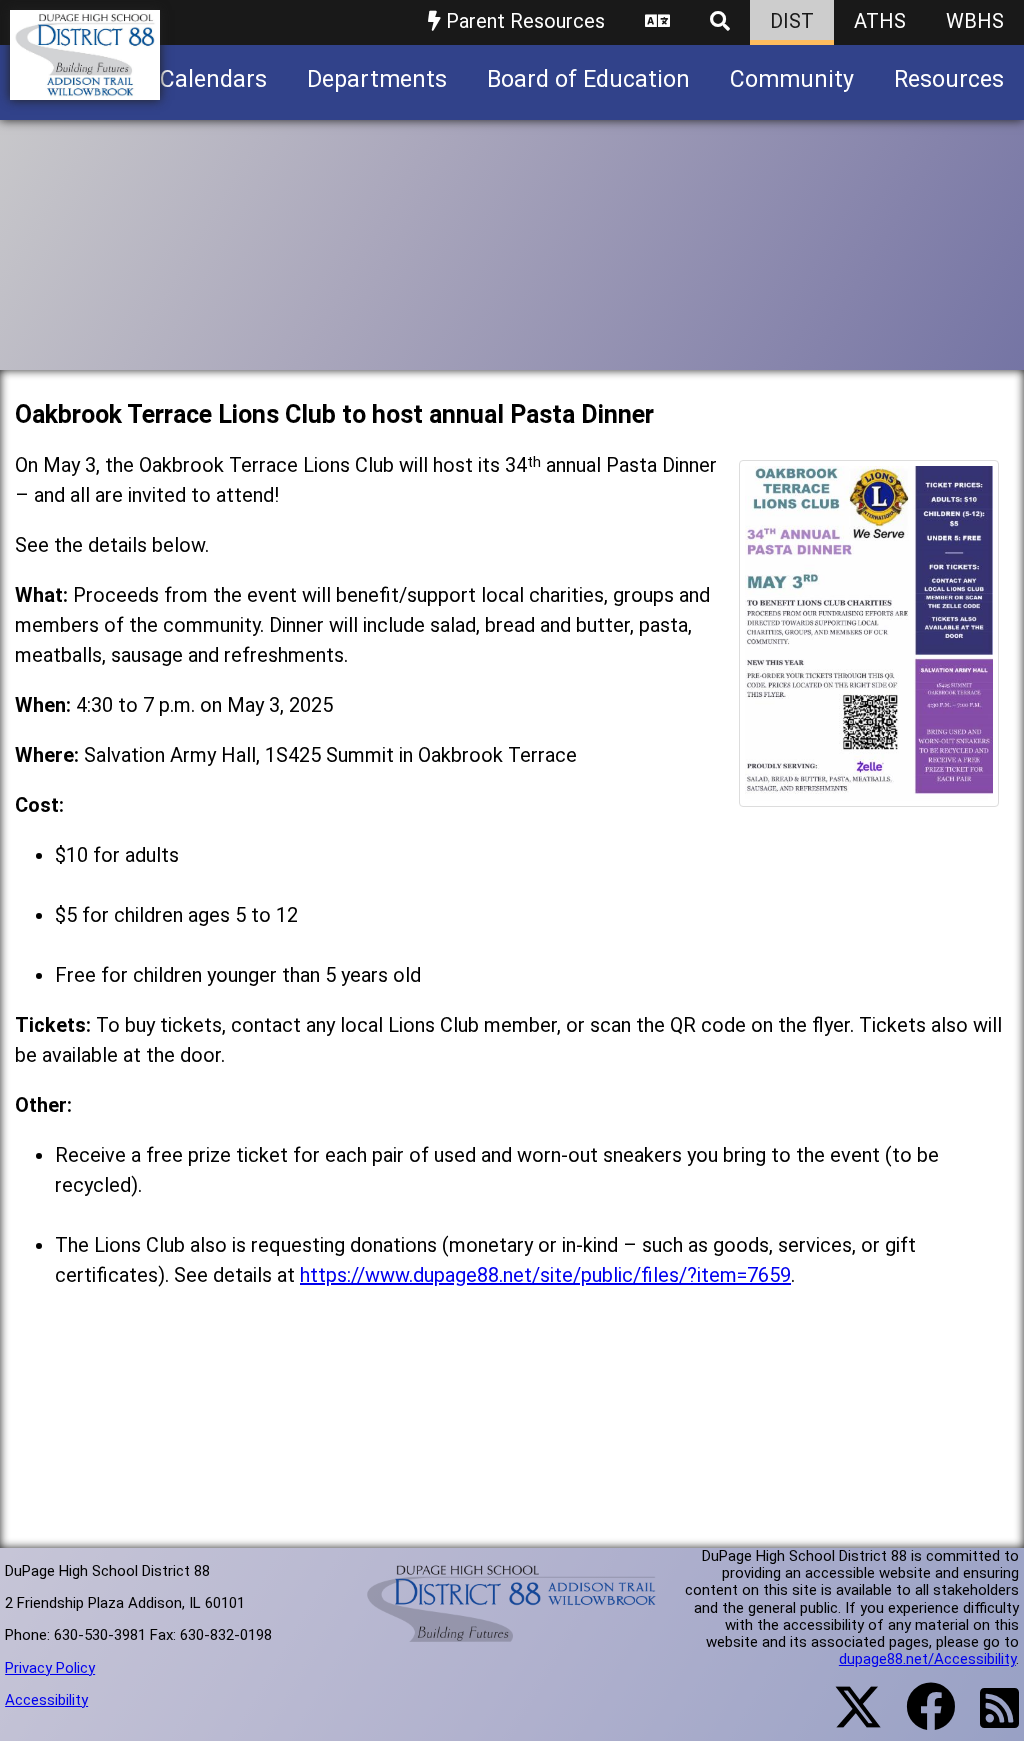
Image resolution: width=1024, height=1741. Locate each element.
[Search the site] (720, 22)
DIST (792, 21)
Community (792, 79)
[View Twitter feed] (847, 1719)
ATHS (880, 21)
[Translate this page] (657, 22)
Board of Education (588, 79)
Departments (377, 79)
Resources (949, 79)
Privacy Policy (50, 1668)
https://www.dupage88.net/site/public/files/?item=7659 (545, 1275)
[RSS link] (989, 1720)
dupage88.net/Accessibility (927, 1659)
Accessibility (46, 1700)
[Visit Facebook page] (918, 1719)
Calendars (213, 79)
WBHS (975, 21)
